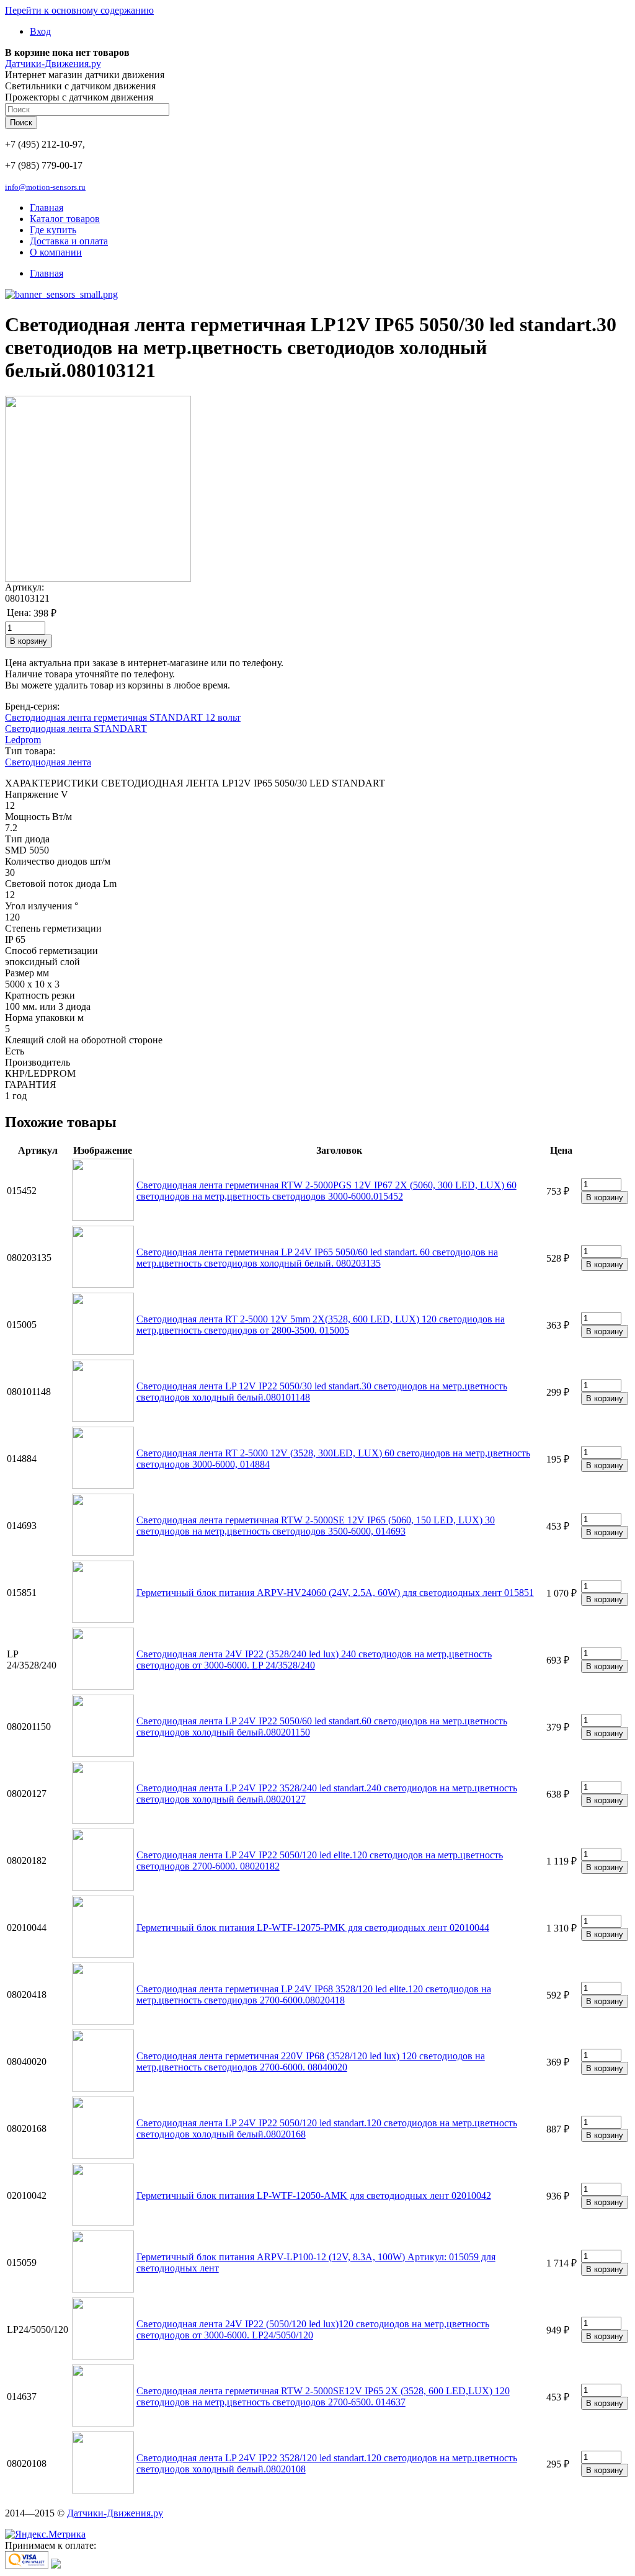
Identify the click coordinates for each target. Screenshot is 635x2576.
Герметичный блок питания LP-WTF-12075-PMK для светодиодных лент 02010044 (313, 1928)
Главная (47, 207)
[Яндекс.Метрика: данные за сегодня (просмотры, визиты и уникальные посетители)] (45, 2534)
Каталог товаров (65, 219)
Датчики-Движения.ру (53, 64)
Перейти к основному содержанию (79, 10)
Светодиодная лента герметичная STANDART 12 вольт (123, 717)
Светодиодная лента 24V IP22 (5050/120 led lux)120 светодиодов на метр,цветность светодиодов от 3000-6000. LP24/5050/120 (313, 2329)
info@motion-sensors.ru (45, 187)
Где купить (53, 230)
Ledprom (23, 740)
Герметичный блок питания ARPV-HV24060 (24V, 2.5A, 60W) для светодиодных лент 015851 (335, 1593)
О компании (56, 252)
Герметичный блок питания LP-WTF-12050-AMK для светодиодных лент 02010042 (314, 2195)
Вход (40, 31)
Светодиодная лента (48, 762)
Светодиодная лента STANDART (76, 729)
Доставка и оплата (69, 241)
